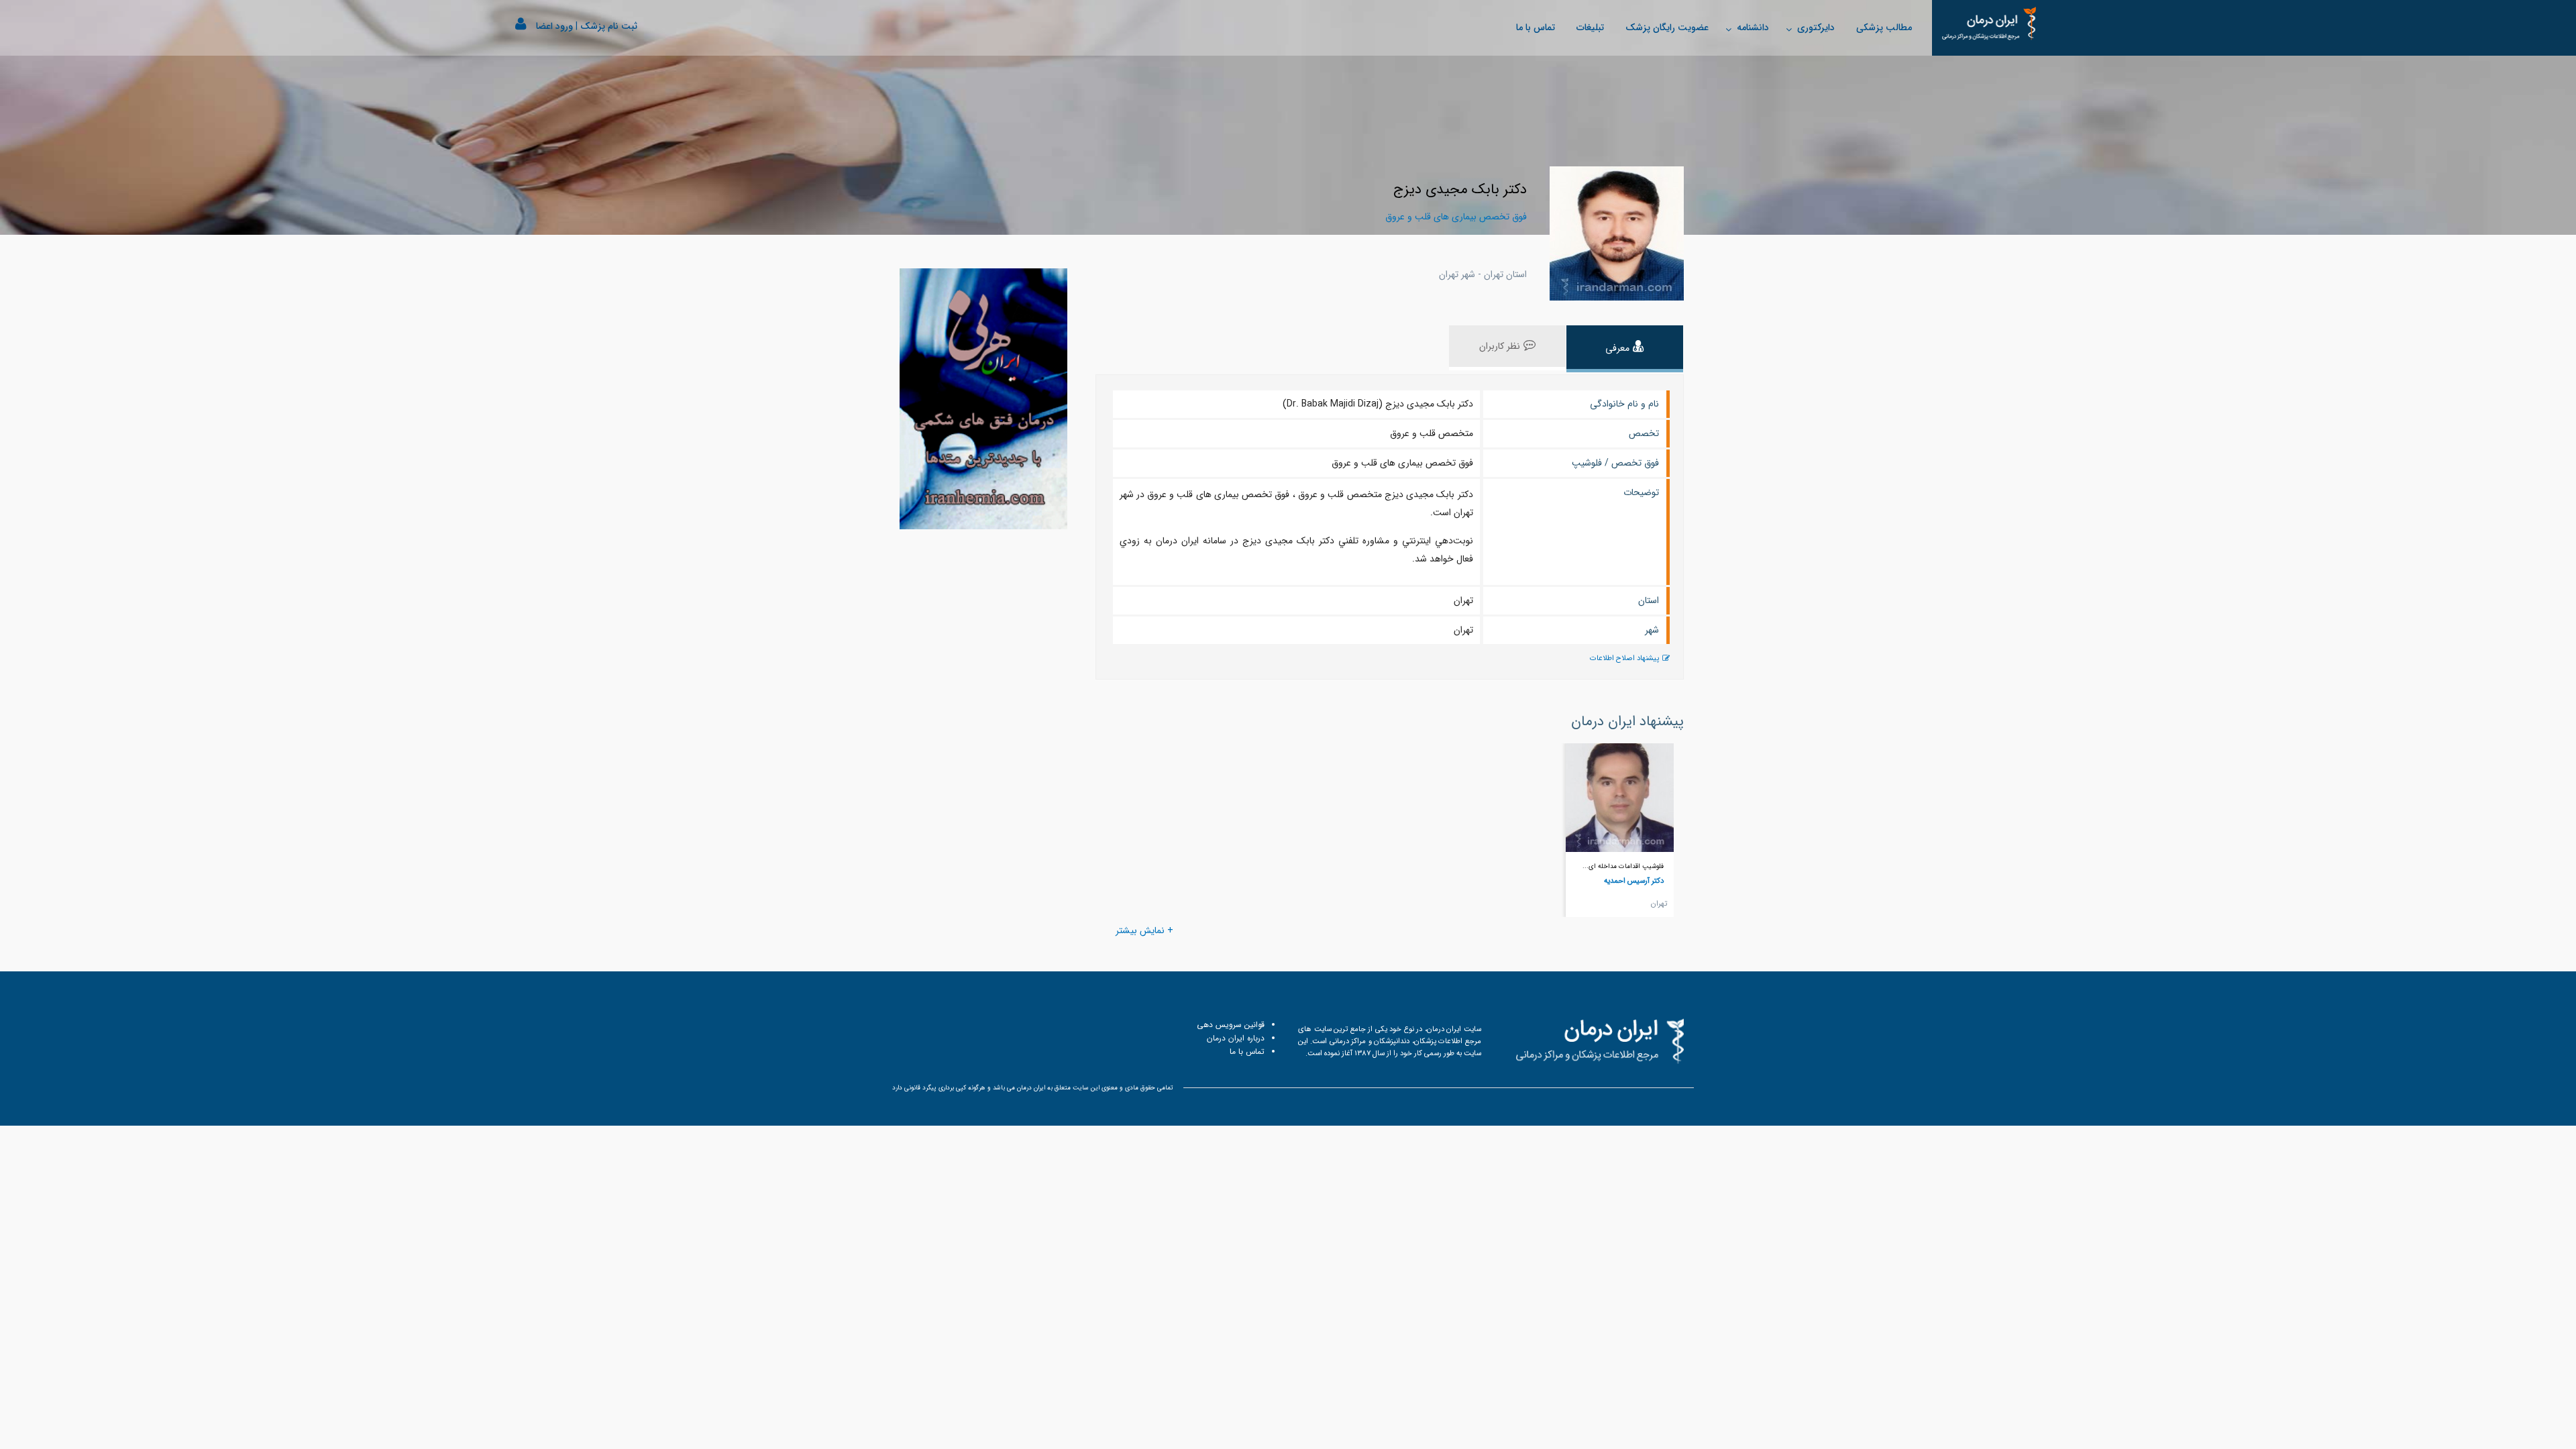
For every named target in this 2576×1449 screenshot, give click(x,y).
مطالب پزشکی (1884, 28)
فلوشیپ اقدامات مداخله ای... (1623, 866)
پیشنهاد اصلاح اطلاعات (1624, 658)
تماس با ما (1536, 28)
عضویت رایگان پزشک (1667, 28)
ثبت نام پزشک (609, 26)
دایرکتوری (1816, 28)
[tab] (1625, 349)
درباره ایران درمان (1236, 1038)
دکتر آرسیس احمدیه (1634, 881)
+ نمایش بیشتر (1144, 930)
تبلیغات (1590, 28)
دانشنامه (1753, 28)
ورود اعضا (554, 26)
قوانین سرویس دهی (1231, 1025)
